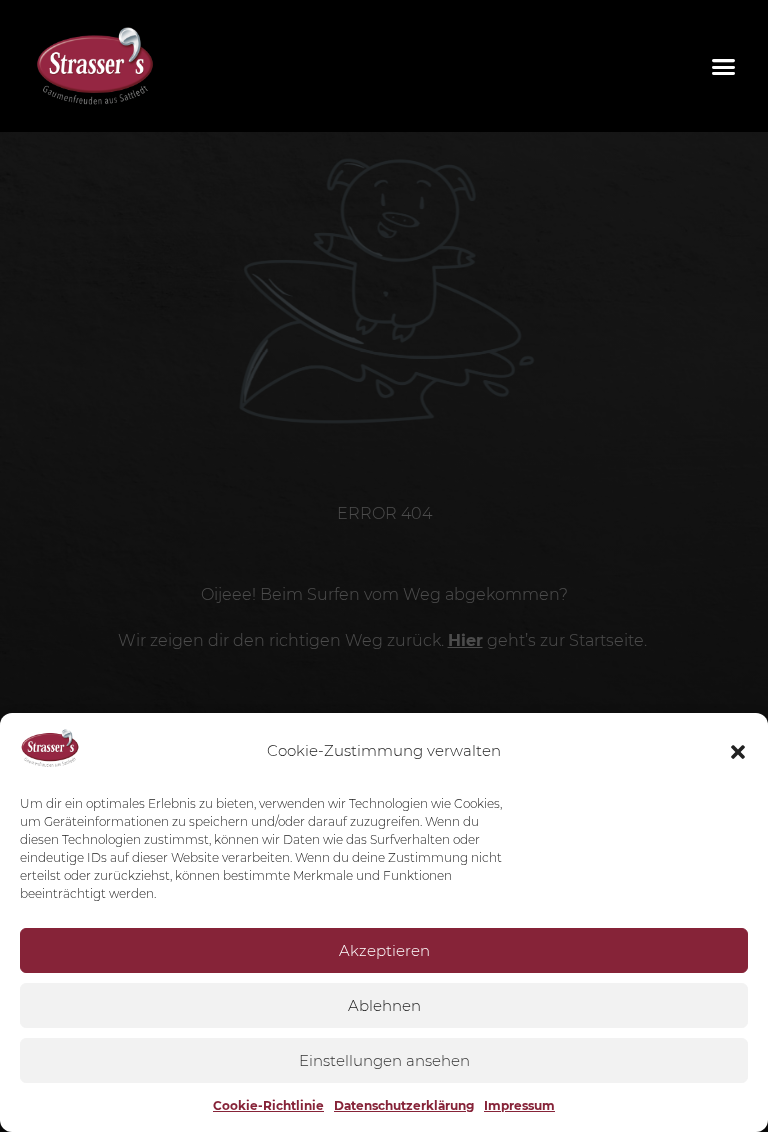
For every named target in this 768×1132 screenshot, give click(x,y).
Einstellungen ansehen (384, 1060)
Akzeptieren (384, 950)
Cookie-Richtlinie (268, 1105)
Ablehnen (384, 1005)
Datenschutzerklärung (404, 1105)
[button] (738, 752)
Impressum (519, 1105)
